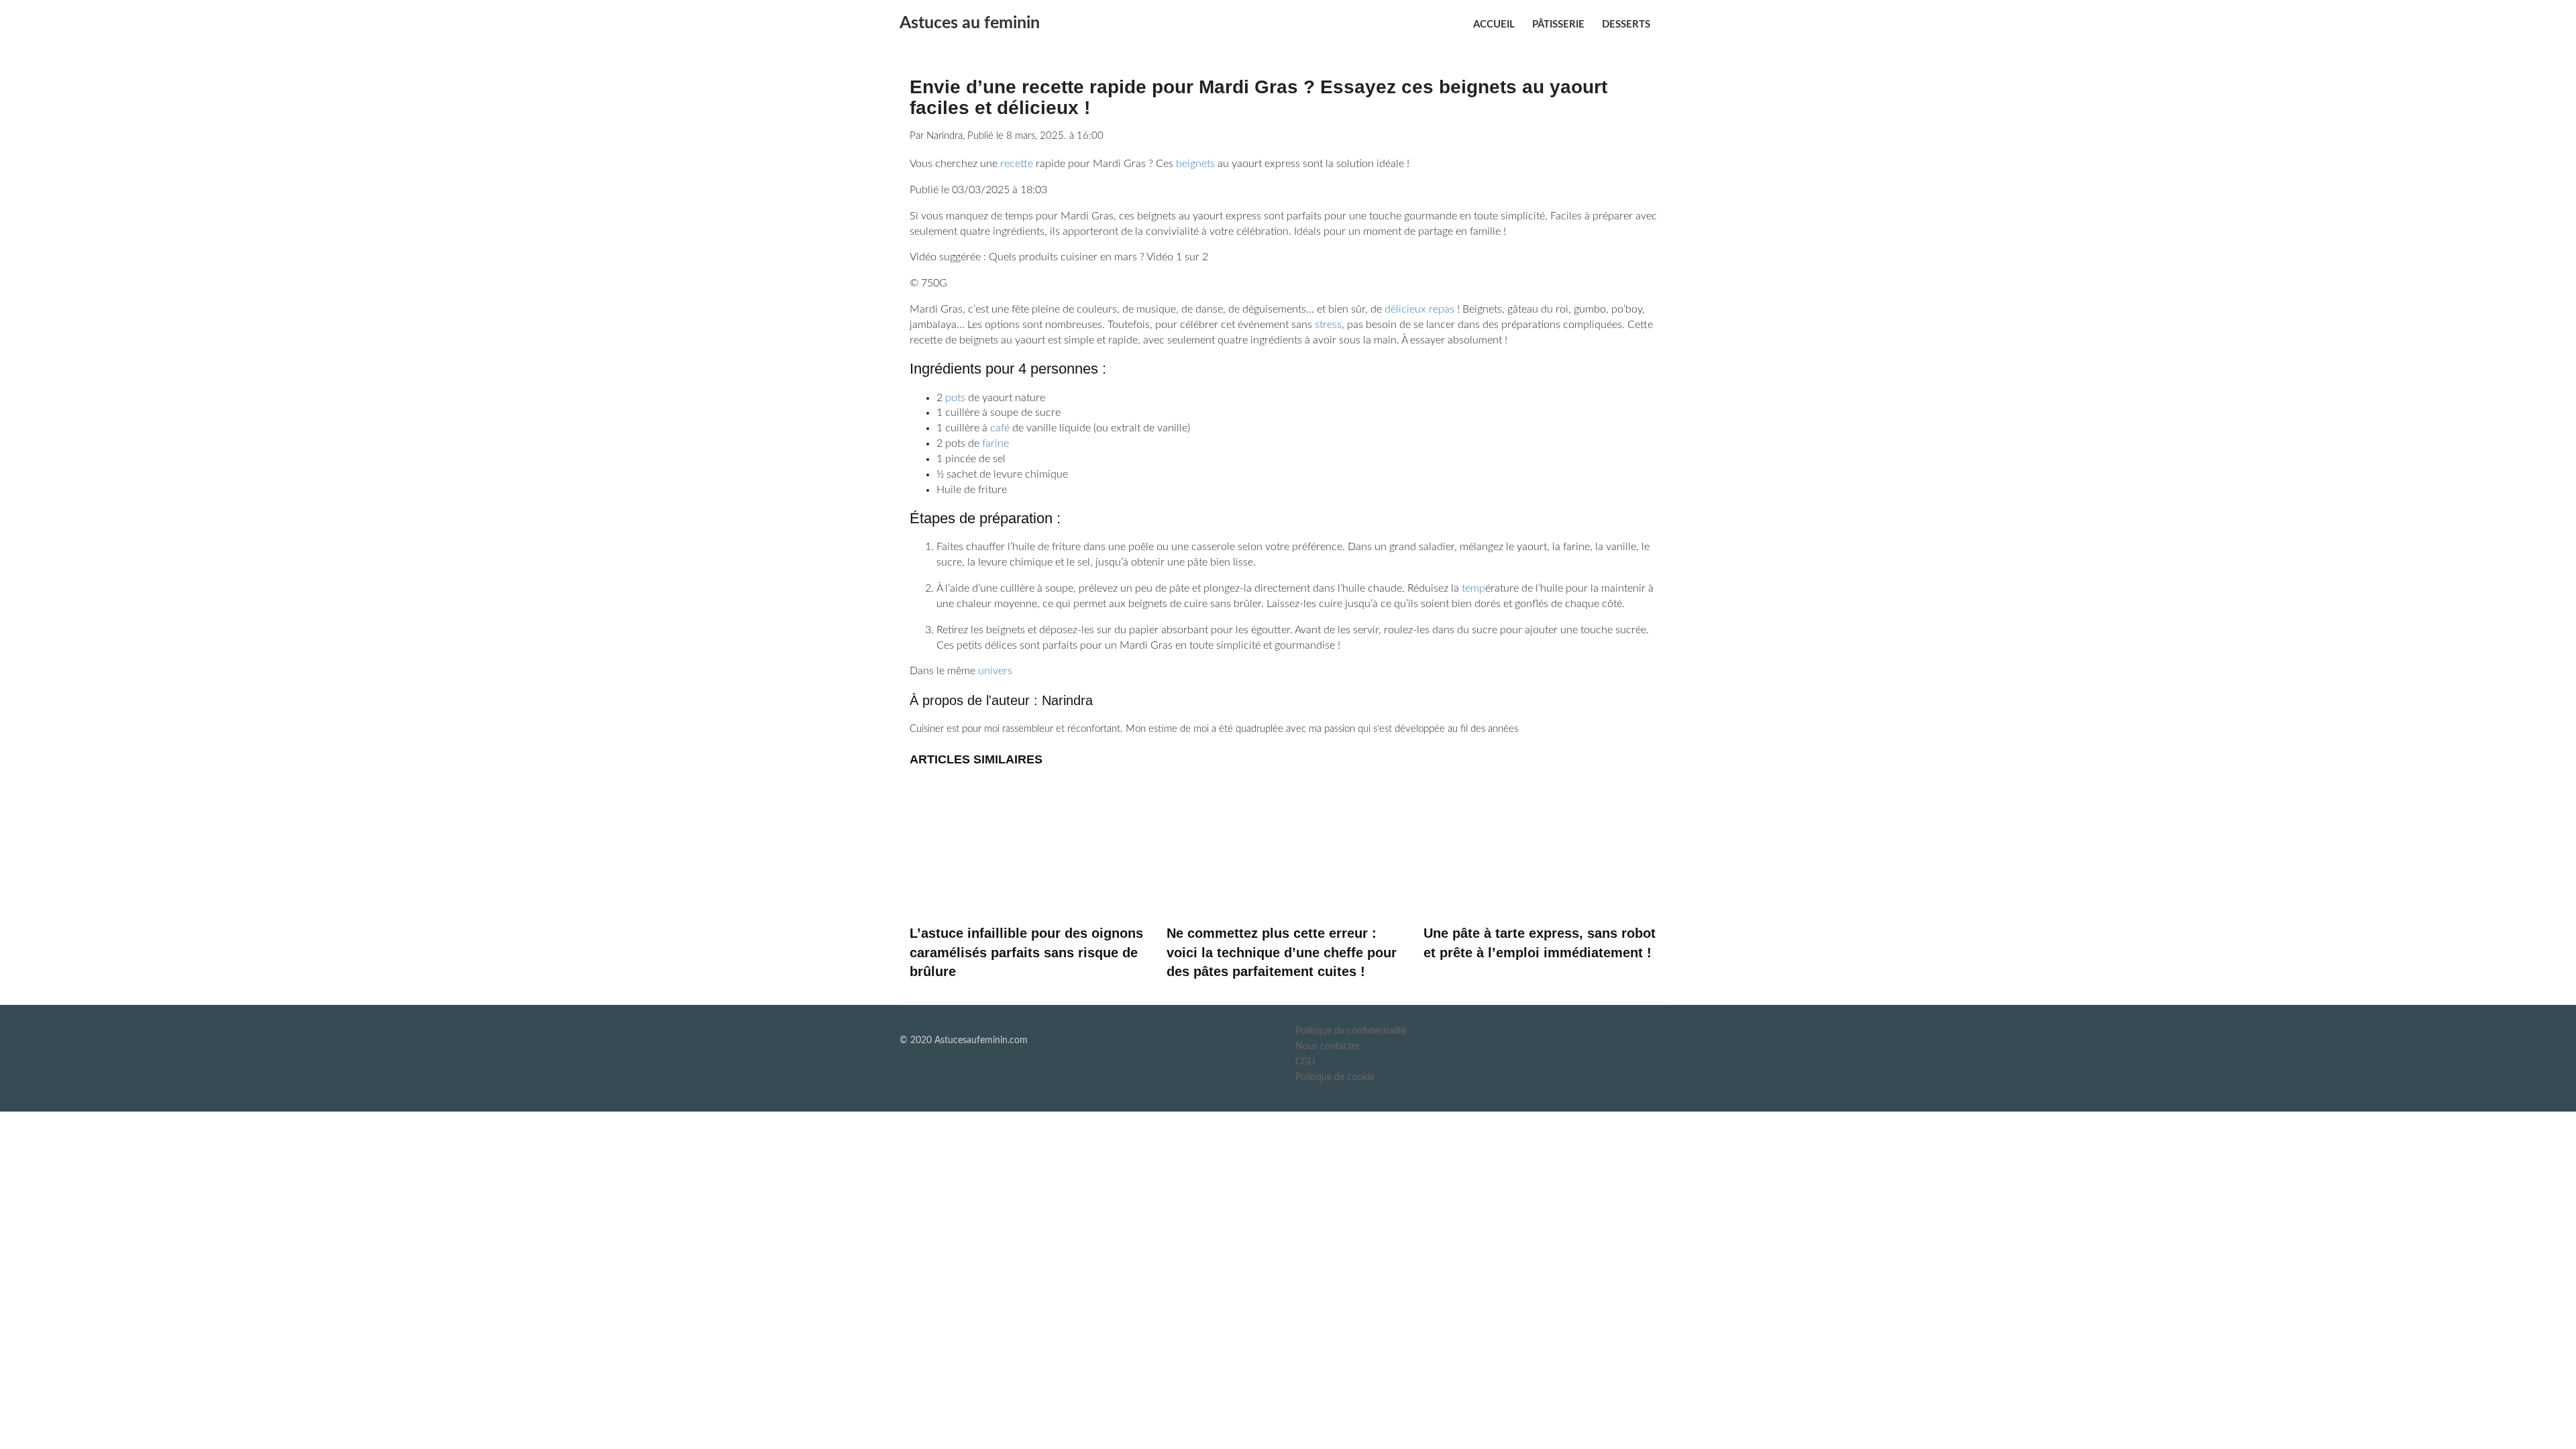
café (1000, 428)
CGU (1305, 1062)
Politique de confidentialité (1351, 1031)
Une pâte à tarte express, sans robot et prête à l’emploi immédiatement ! (1540, 943)
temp (1473, 588)
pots (955, 398)
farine (996, 443)
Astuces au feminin (970, 23)
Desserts (1626, 24)
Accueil (1494, 24)
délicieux (1405, 309)
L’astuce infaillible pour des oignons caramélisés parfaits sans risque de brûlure (1026, 952)
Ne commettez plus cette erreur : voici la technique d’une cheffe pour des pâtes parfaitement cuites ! (1282, 952)
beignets (1195, 164)
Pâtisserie (1558, 24)
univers (995, 671)
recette (1017, 164)
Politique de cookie (1335, 1077)
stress (1328, 325)
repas (1442, 309)
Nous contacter (1328, 1046)
